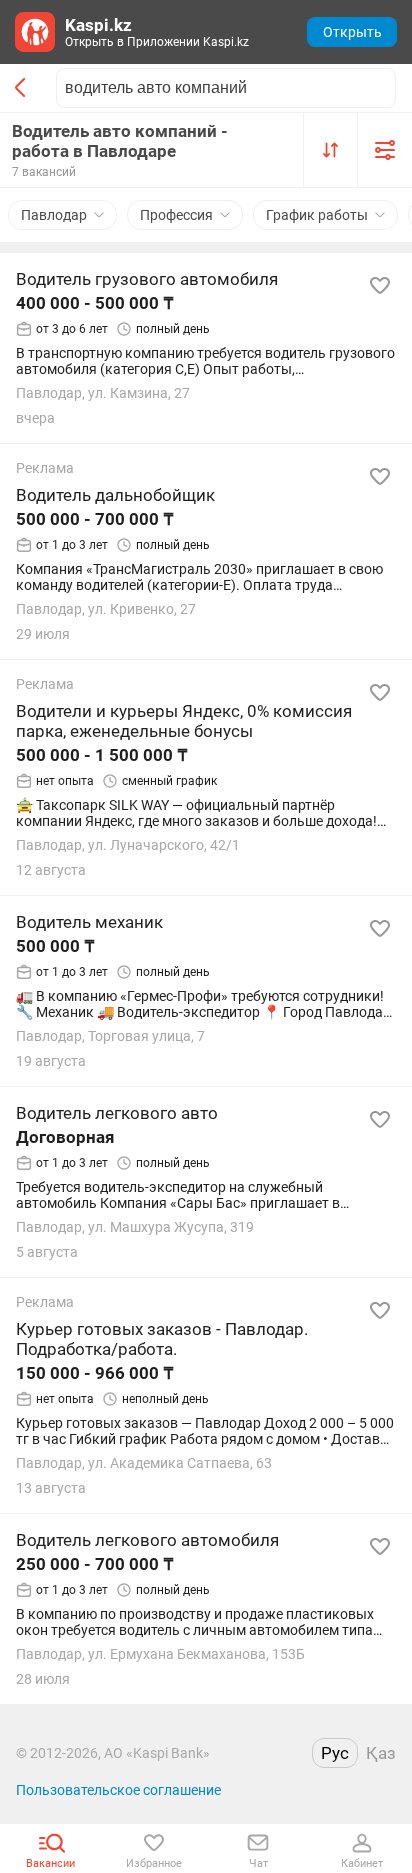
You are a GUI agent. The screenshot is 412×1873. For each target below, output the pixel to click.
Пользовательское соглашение (118, 1790)
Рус (335, 1753)
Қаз (381, 1753)
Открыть (352, 32)
